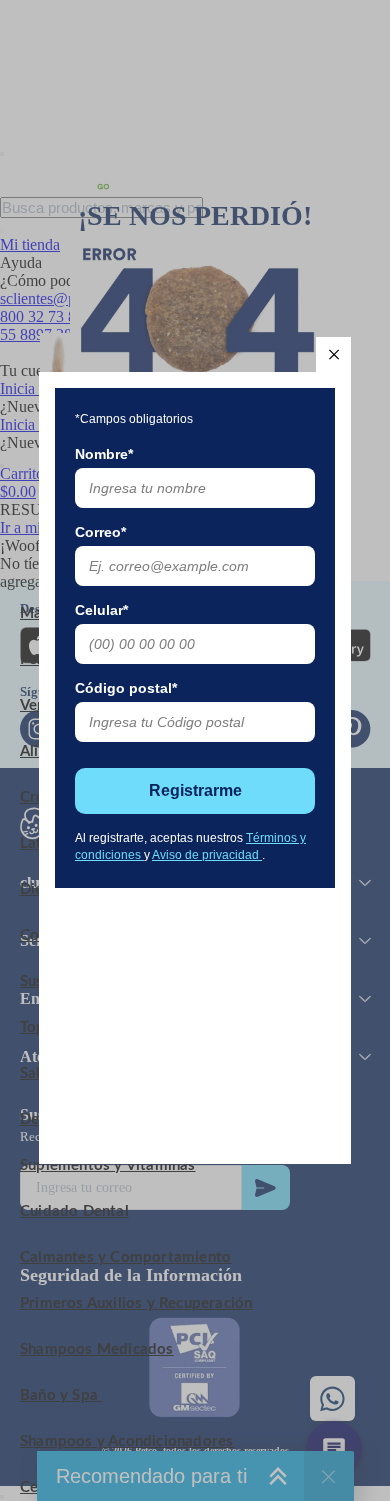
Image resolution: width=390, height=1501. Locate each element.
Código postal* (126, 688)
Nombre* (104, 454)
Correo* (100, 532)
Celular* (101, 610)
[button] (333, 354)
